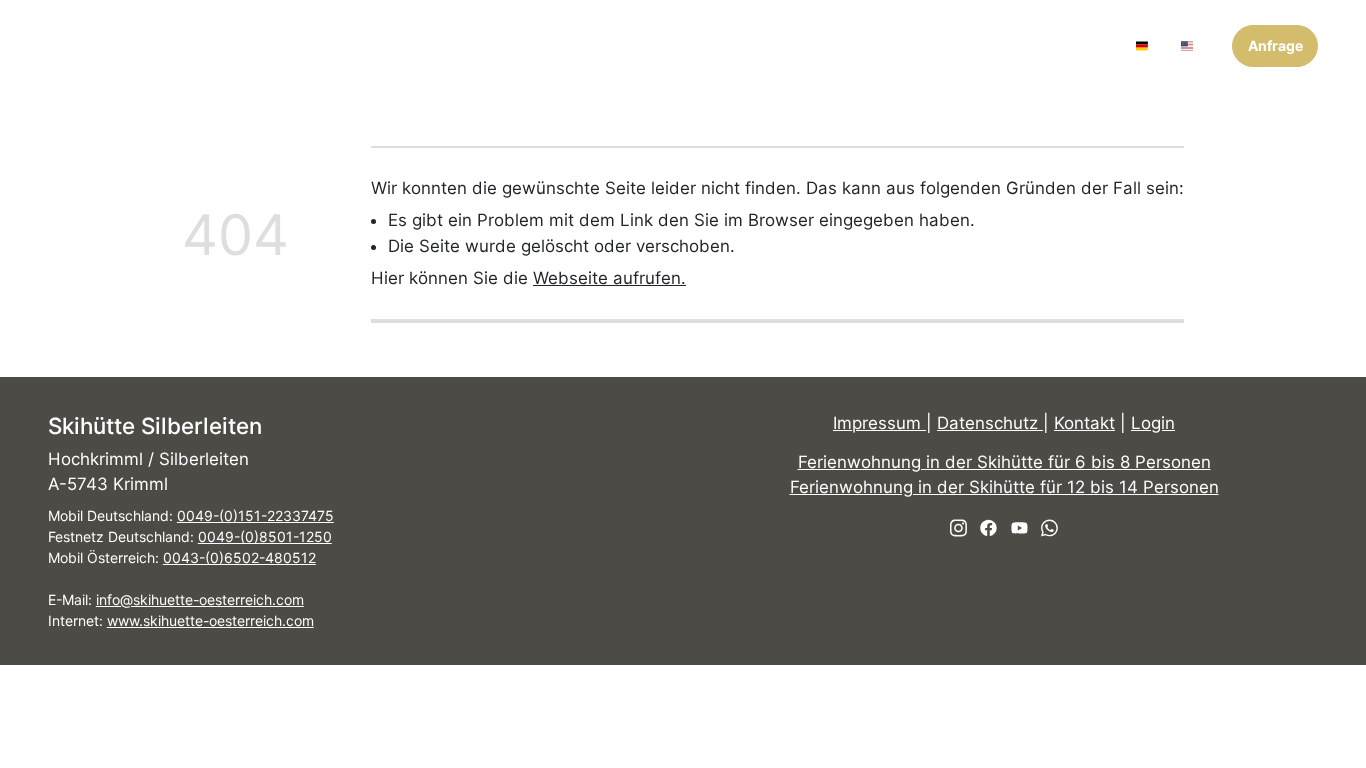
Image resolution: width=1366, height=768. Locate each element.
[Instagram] (1033, 45)
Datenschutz (990, 423)
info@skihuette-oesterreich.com (200, 599)
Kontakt (1084, 423)
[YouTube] (1083, 45)
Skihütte (413, 45)
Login (1153, 423)
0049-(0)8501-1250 (265, 536)
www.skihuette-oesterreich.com (210, 620)
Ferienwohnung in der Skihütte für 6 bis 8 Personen (1004, 462)
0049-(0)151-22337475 (255, 515)
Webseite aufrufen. (609, 278)
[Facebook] (1058, 45)
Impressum (879, 423)
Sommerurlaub (772, 45)
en (1205, 45)
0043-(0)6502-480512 (239, 557)
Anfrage (1275, 45)
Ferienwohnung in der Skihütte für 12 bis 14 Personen (1004, 488)
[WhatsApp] (1108, 45)
